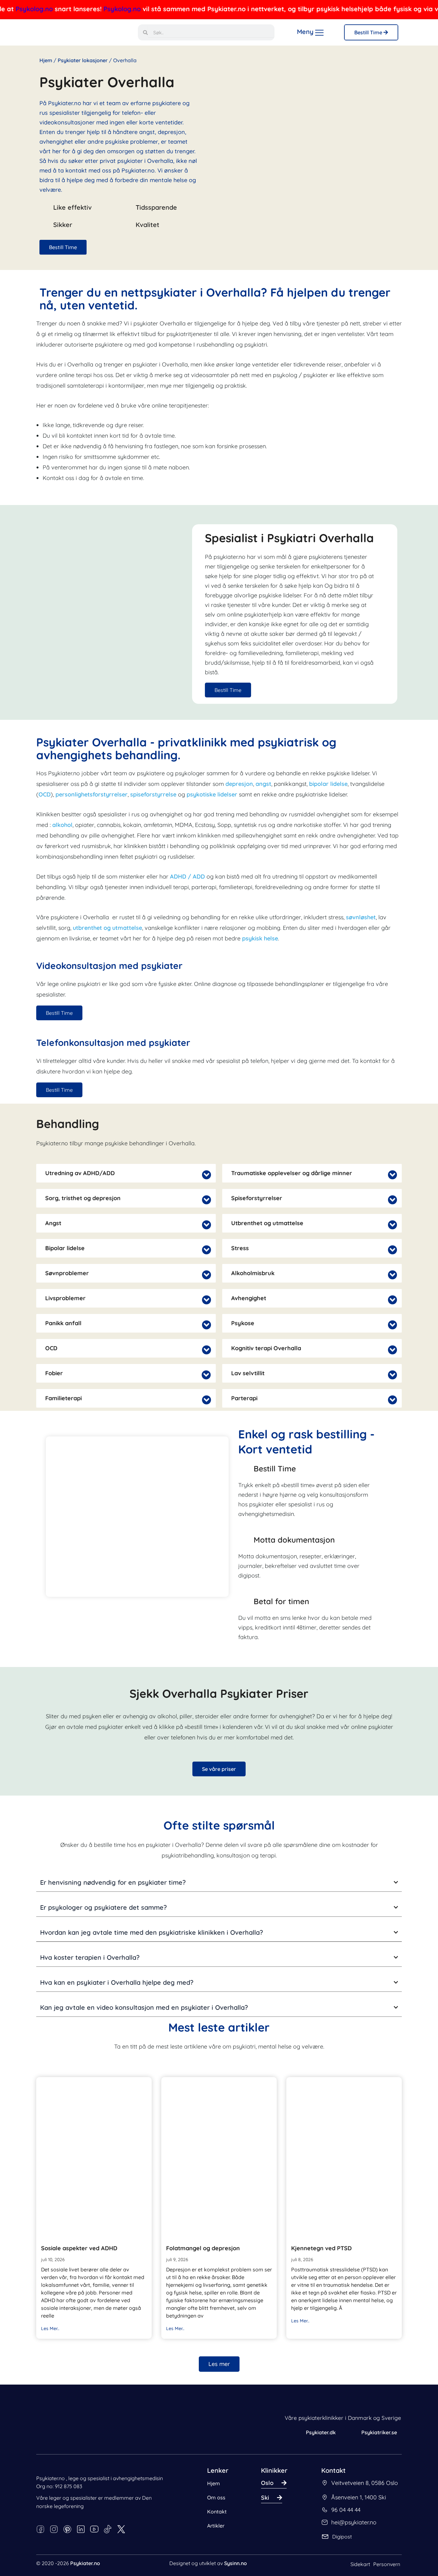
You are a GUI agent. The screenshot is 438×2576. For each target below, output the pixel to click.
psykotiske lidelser (213, 794)
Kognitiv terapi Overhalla (266, 1348)
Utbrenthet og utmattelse (267, 1223)
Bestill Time (369, 32)
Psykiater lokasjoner (83, 60)
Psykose (243, 1323)
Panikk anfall (63, 1323)
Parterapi (244, 1398)
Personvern (387, 2564)
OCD (45, 794)
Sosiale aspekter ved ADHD (79, 2248)
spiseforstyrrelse (153, 794)
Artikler (216, 2526)
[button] (126, 1173)
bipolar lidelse (328, 784)
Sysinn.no (236, 2563)
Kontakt (217, 2512)
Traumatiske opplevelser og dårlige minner (292, 1173)
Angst (53, 1223)
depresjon (239, 784)
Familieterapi (63, 1398)
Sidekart (360, 2564)
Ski (265, 2498)
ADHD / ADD (187, 876)
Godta (159, 2546)
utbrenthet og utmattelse (107, 928)
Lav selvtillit (248, 1373)
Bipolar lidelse (65, 1248)
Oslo (267, 2483)
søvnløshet (361, 917)
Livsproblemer (65, 1298)
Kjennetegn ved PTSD (321, 2248)
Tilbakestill (77, 2555)
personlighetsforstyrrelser (92, 794)
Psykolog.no (49, 9)
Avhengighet (249, 1298)
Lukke (25, 2555)
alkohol (62, 825)
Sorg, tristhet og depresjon (83, 1198)
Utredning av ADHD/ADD (80, 1173)
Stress (240, 1248)
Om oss (216, 2497)
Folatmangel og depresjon (203, 2248)
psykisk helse (260, 938)
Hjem (46, 60)
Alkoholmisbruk (253, 1273)
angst (263, 784)
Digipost (342, 2537)
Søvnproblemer (67, 1273)
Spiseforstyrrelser (257, 1198)
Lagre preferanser (117, 2546)
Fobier (54, 1373)
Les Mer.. (50, 2328)
